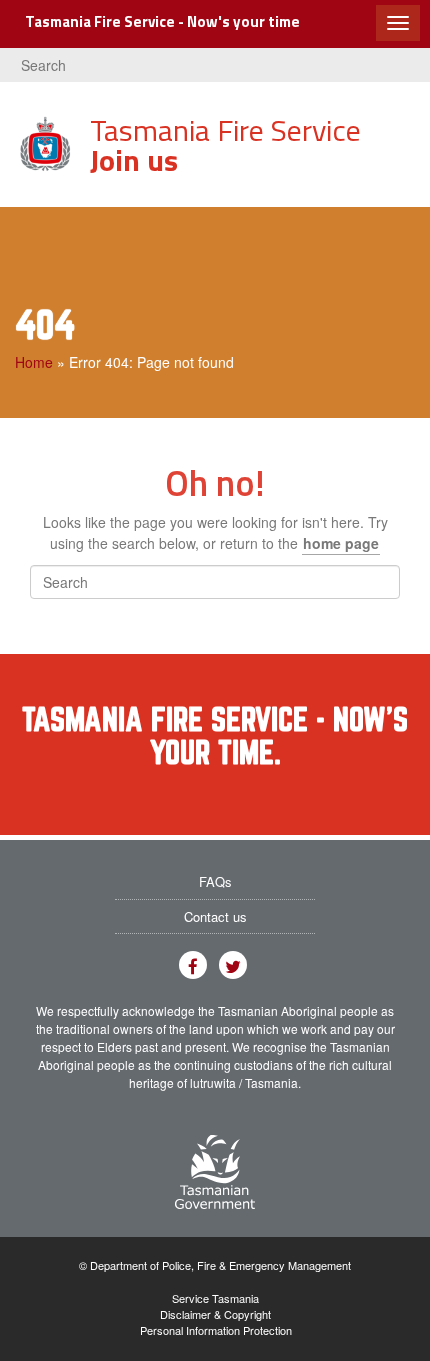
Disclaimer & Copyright (215, 1314)
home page (341, 543)
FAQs (215, 881)
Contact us (215, 916)
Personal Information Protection (216, 1330)
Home (34, 362)
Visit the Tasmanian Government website (215, 1172)
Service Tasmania (215, 1298)
